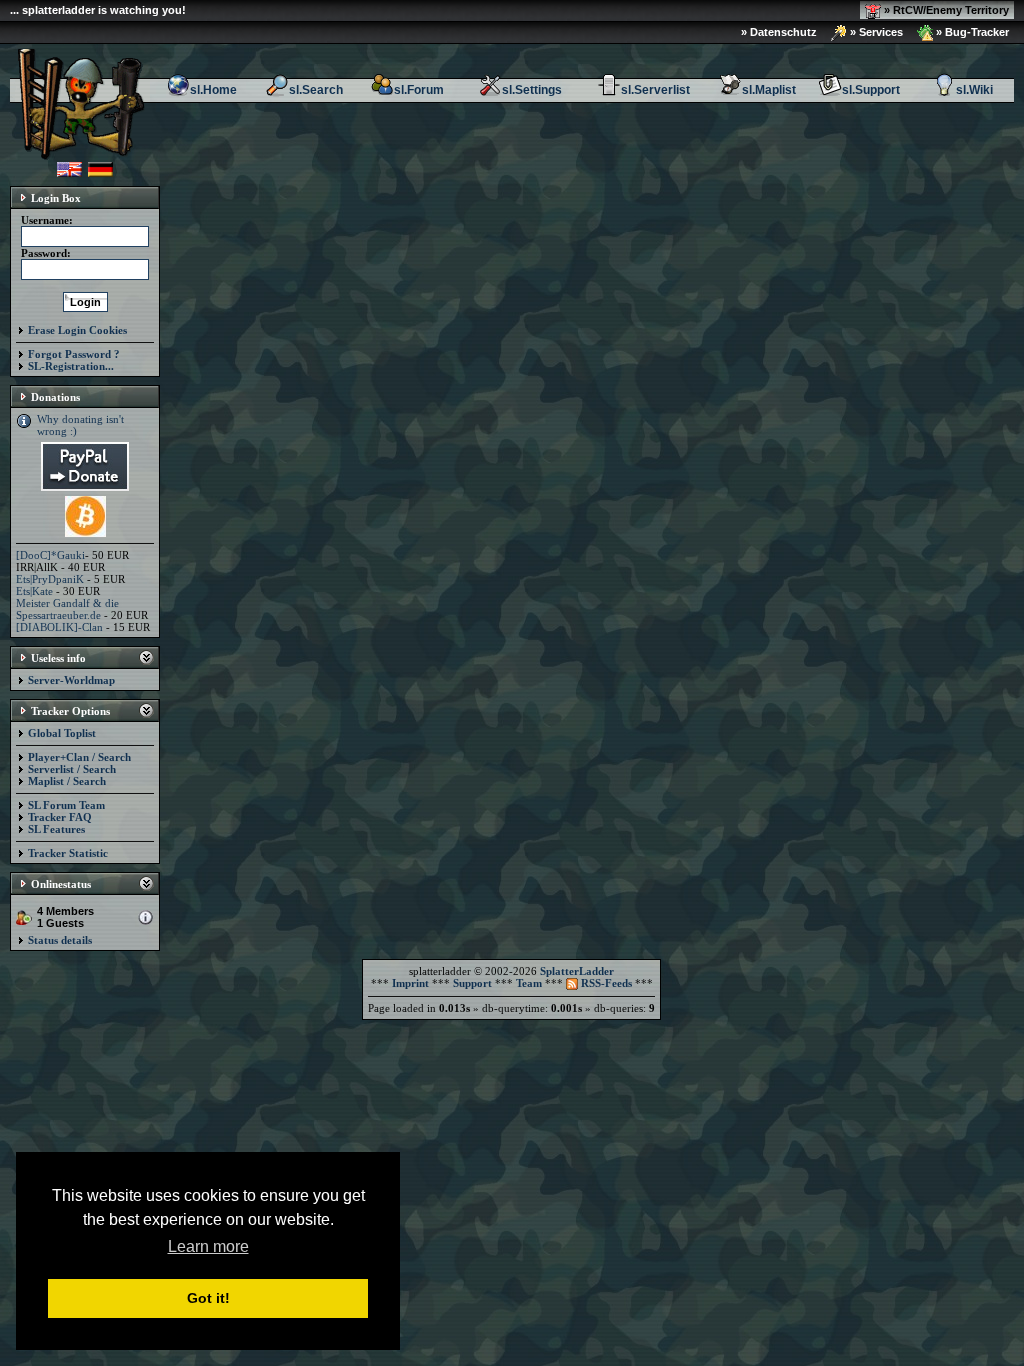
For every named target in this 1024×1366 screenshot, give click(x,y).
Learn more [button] (208, 1246)
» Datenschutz (779, 32)
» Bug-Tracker (971, 32)
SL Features (56, 829)
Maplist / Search (67, 781)
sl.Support (871, 90)
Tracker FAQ (60, 817)
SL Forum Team (66, 805)
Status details (60, 940)
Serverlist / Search (72, 769)
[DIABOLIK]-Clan (59, 627)
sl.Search (316, 90)
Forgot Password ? (74, 354)
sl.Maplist (769, 90)
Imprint (410, 983)
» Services (875, 32)
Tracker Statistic (68, 853)
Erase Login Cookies (77, 330)
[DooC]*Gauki (50, 555)
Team (529, 983)
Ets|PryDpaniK (50, 579)
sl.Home (213, 90)
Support (472, 983)
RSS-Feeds (605, 983)
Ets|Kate (34, 591)
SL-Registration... (71, 366)
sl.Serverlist (655, 90)
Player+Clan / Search (79, 757)
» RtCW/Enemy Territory (945, 10)
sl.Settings (532, 90)
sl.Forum (419, 90)
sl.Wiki (974, 90)
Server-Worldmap (71, 680)
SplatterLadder (577, 971)
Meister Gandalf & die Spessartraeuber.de (67, 609)
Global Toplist (62, 733)
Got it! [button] (208, 1298)
